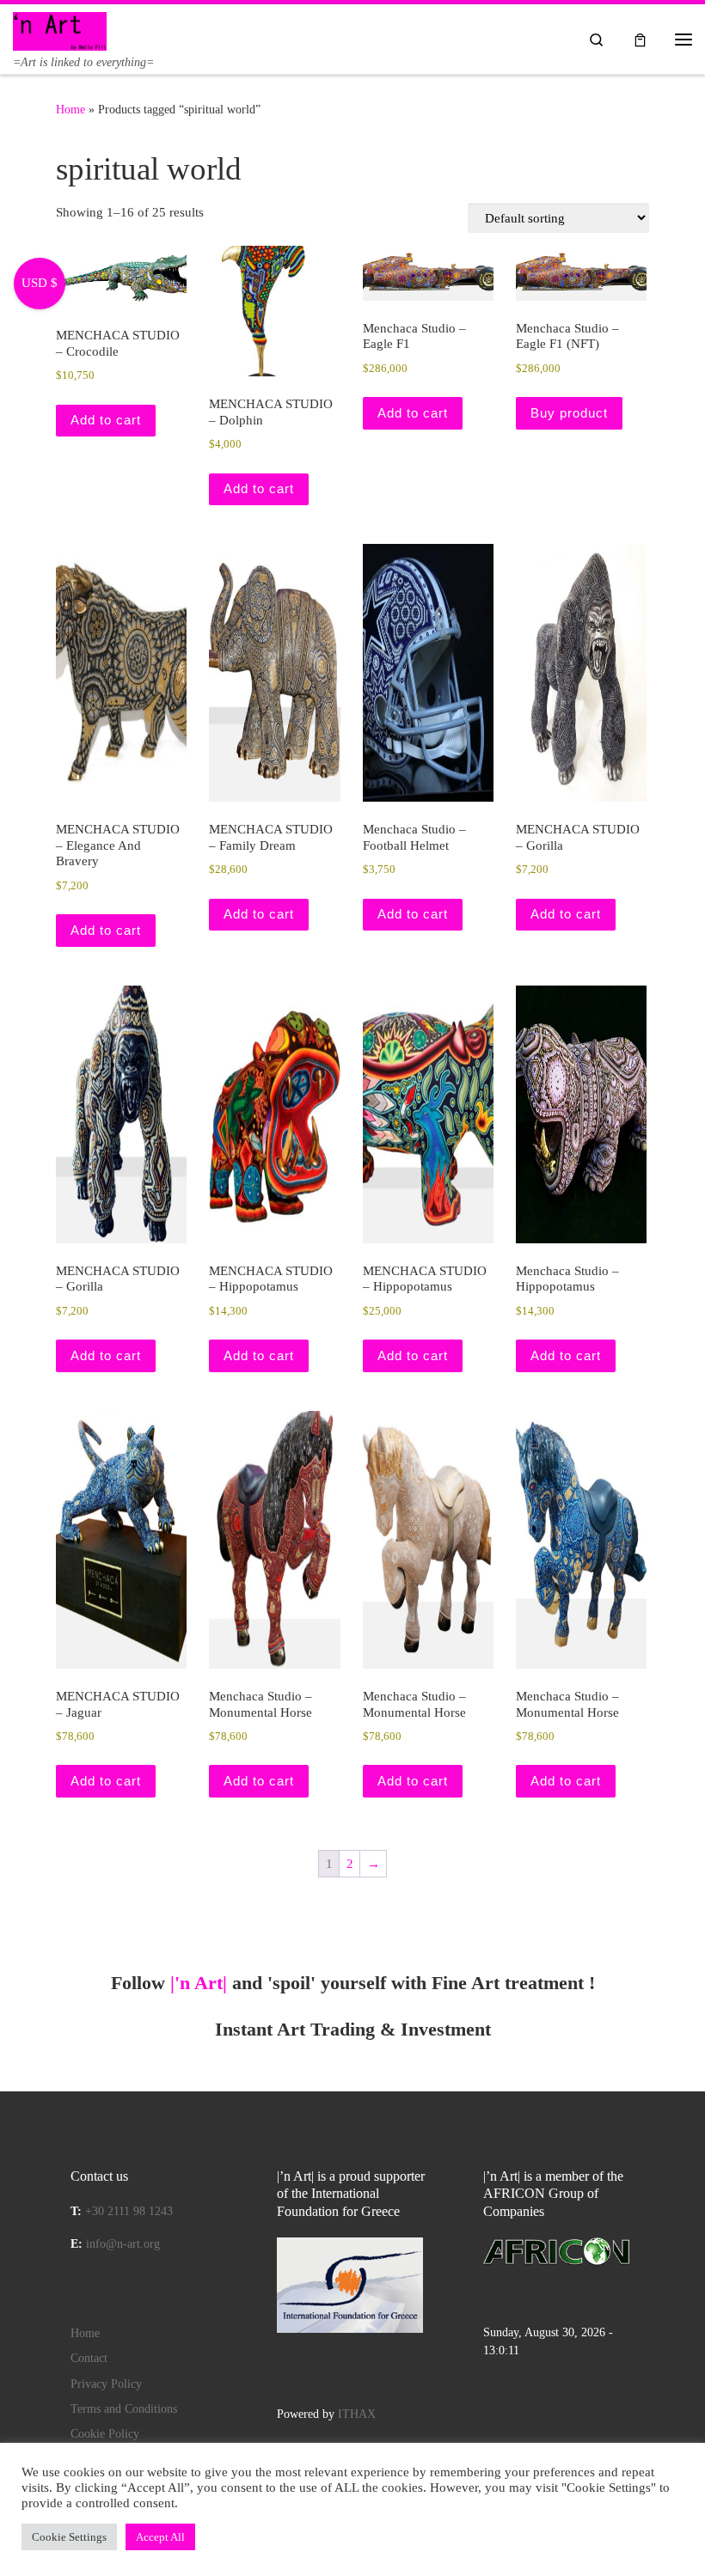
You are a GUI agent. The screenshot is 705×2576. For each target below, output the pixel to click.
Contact (89, 2358)
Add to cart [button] (106, 420)
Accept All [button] (160, 2537)
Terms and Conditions (124, 2409)
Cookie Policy (105, 2434)
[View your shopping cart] (640, 39)
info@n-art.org (123, 2244)
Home (70, 109)
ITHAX (357, 2414)
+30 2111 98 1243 (129, 2211)
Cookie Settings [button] (69, 2537)
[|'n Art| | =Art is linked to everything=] (60, 30)
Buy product (569, 413)
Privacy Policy (106, 2384)
